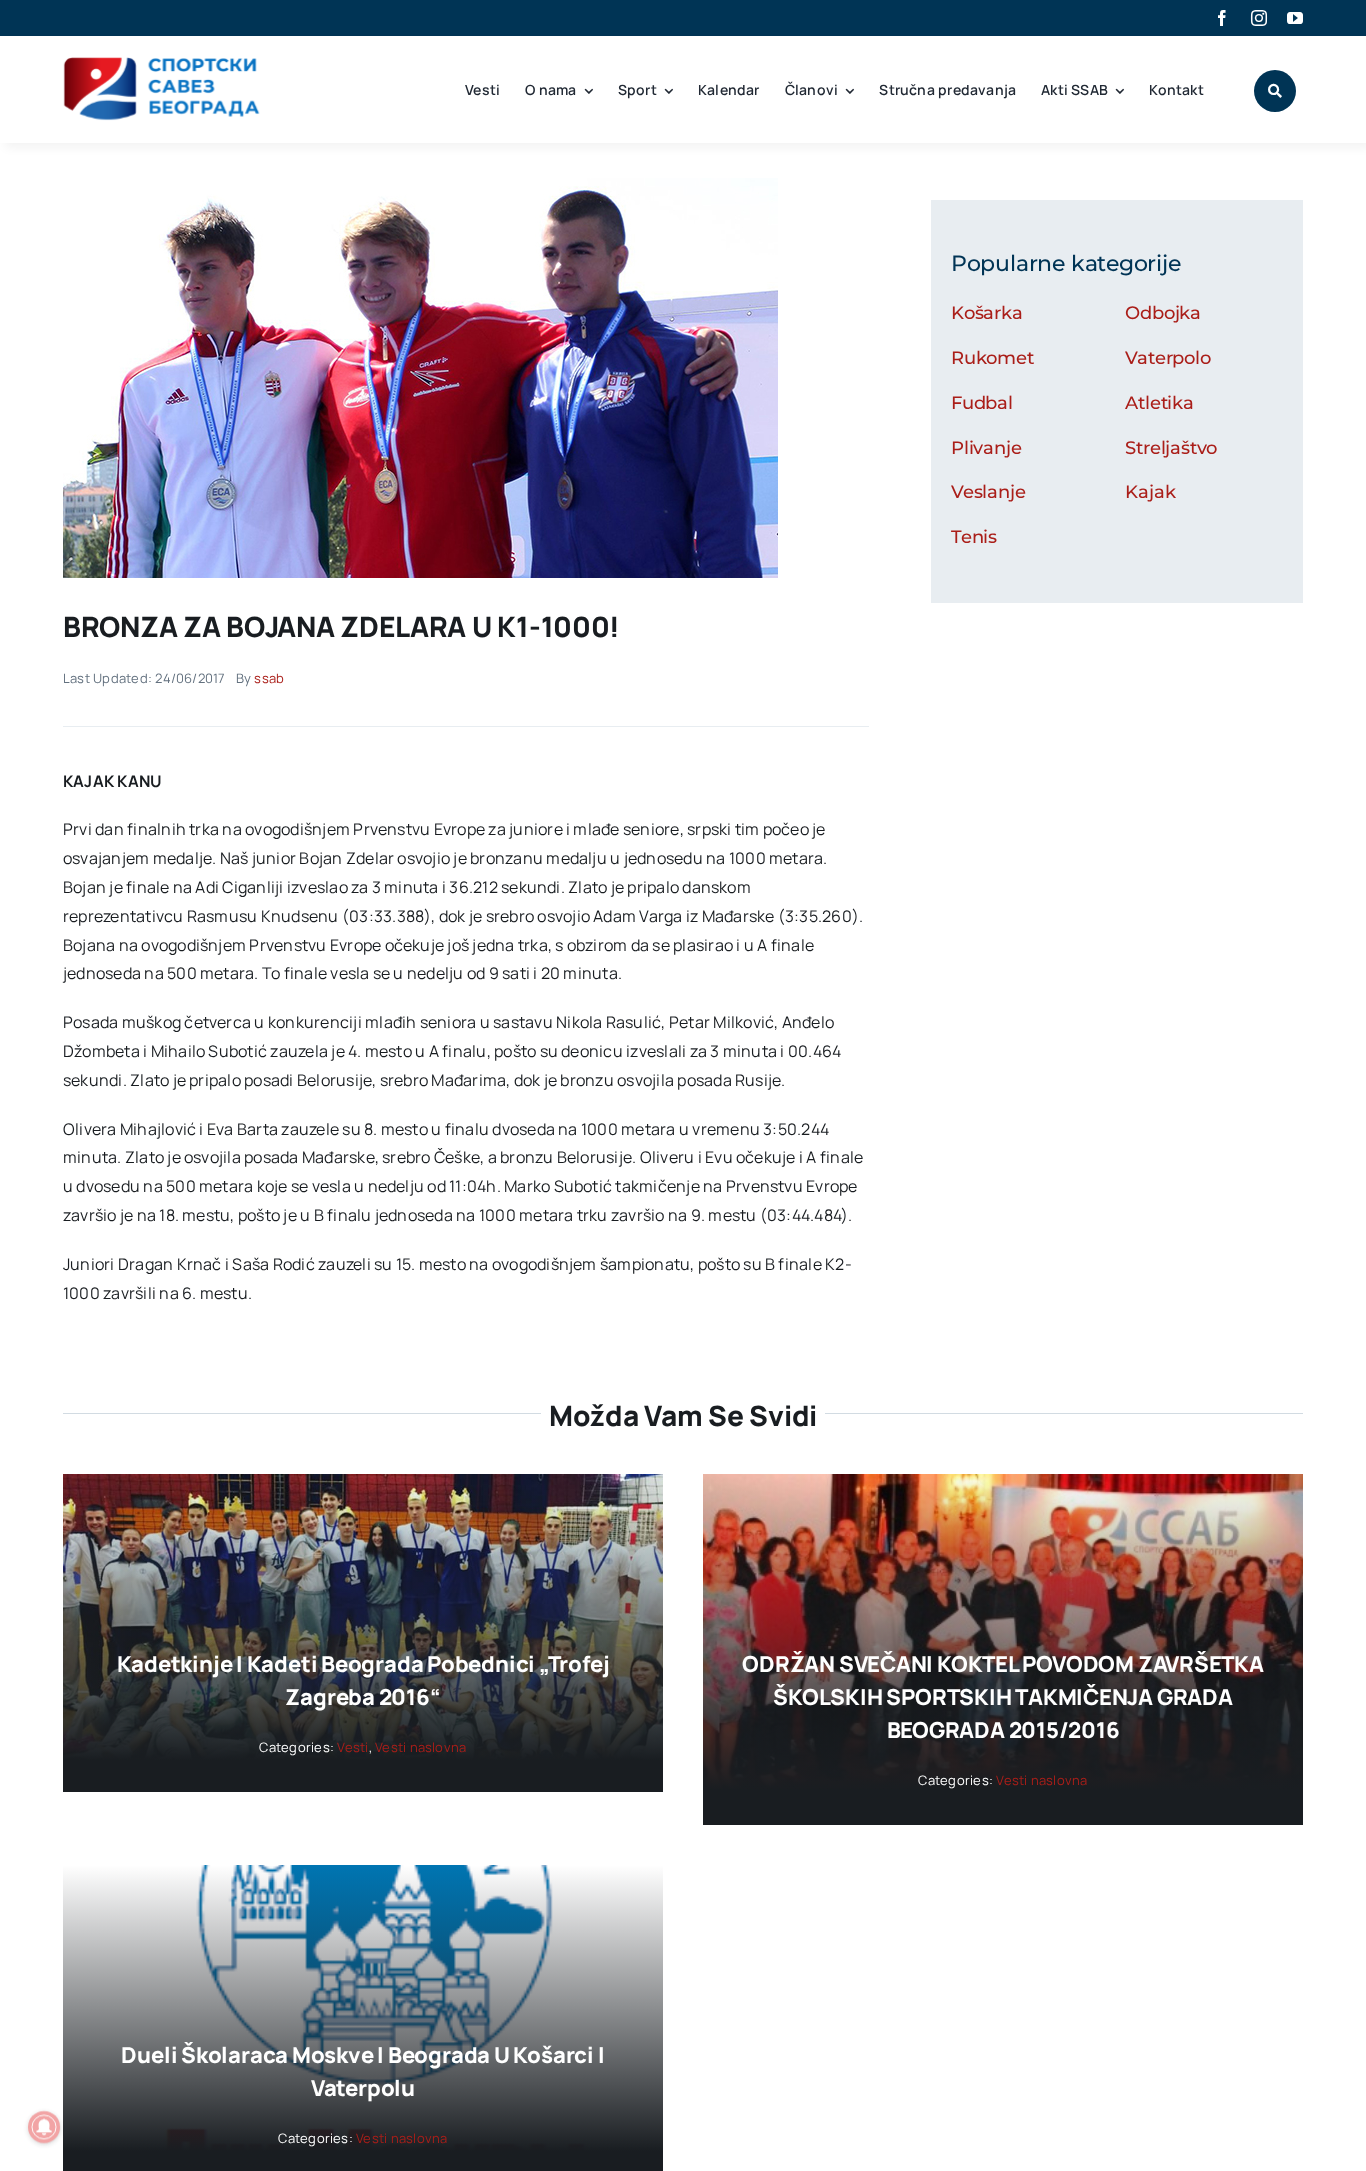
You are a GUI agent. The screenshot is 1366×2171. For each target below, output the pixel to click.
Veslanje (988, 492)
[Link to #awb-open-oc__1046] (1275, 91)
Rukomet (992, 358)
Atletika (1159, 403)
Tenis (974, 537)
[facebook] (1222, 18)
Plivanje (986, 448)
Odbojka (1163, 313)
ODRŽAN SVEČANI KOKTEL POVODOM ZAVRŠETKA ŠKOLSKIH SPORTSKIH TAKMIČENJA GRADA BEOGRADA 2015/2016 (1002, 1697)
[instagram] (1259, 18)
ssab (269, 678)
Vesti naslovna (420, 1747)
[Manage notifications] (44, 2127)
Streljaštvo (1171, 448)
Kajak (1150, 492)
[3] (420, 186)
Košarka (987, 313)
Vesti (352, 1747)
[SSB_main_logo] (162, 64)
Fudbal (982, 403)
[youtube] (1295, 18)
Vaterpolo (1167, 358)
